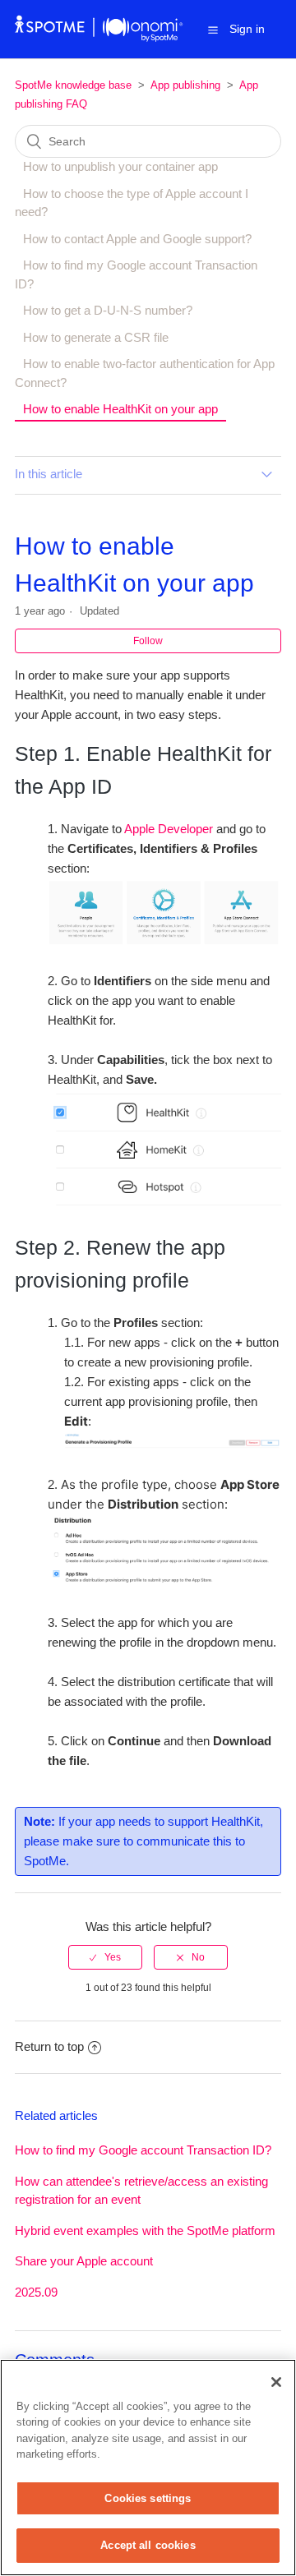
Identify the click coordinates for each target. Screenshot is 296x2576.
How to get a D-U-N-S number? (108, 310)
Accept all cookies (148, 2545)
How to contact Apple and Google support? (137, 239)
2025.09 (36, 2292)
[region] (148, 2468)
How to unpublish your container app (120, 166)
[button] (213, 30)
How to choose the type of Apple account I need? (132, 203)
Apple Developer (169, 829)
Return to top (49, 2046)
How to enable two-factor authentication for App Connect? (145, 373)
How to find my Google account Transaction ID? (136, 274)
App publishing (185, 85)
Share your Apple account (84, 2261)
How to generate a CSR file (96, 337)
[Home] (99, 37)
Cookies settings (148, 2498)
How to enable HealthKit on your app (120, 409)
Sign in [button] (247, 29)
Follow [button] (148, 641)
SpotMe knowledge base (73, 85)
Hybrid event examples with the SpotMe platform (145, 2230)
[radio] (105, 1957)
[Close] (276, 2382)
